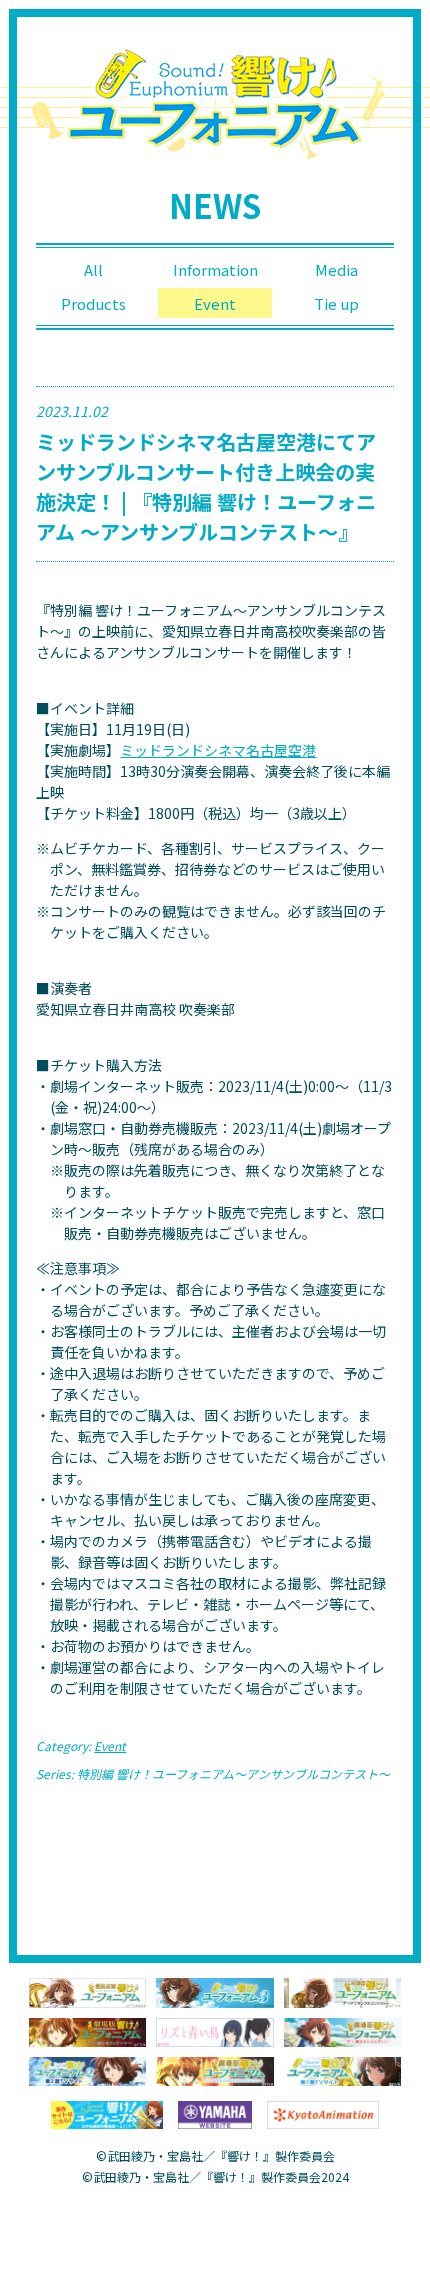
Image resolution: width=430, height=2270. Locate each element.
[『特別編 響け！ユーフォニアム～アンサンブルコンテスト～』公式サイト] (342, 1991)
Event (215, 303)
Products (93, 303)
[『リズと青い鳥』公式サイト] (214, 2030)
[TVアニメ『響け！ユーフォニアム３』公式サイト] (214, 1991)
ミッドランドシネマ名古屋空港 (218, 750)
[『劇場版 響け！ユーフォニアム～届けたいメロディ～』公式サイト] (342, 2030)
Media (336, 269)
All (93, 269)
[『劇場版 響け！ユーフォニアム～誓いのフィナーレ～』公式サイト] (87, 2030)
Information (215, 269)
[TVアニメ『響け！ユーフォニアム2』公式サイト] (87, 2069)
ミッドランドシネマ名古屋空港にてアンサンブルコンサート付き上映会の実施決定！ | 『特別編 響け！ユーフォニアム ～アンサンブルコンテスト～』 (206, 486)
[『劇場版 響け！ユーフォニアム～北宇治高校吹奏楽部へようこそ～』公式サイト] (214, 2069)
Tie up (336, 303)
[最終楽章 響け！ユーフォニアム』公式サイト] (87, 1991)
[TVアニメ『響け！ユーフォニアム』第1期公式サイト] (342, 2069)
